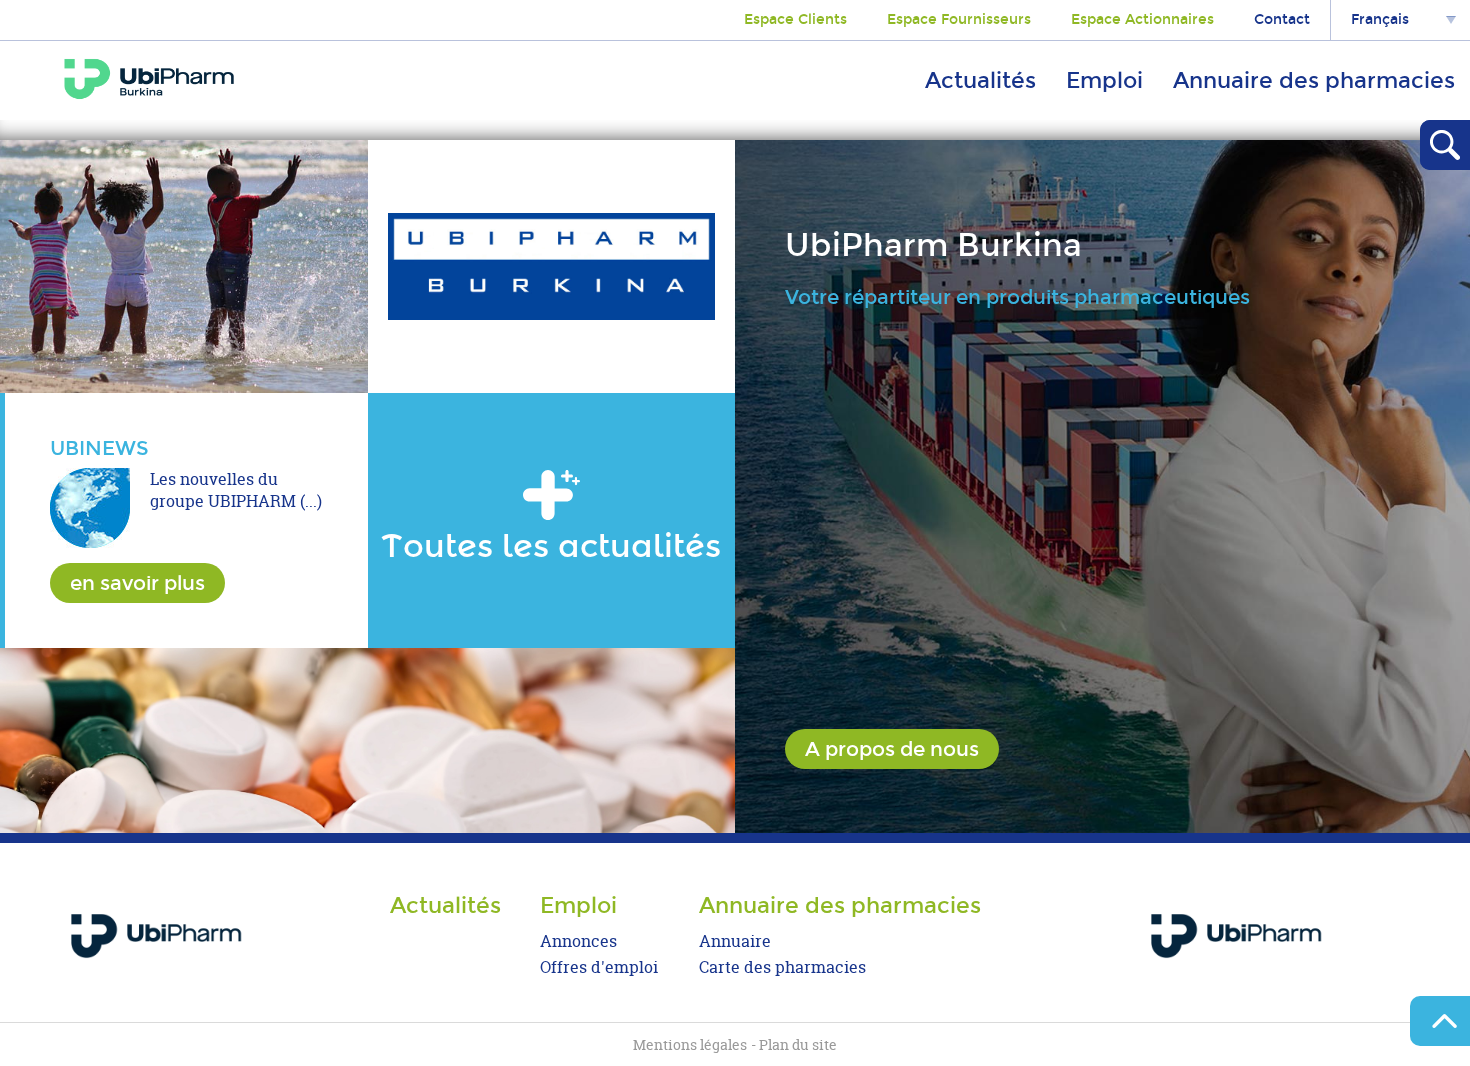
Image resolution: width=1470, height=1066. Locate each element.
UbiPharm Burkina (149, 79)
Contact (1282, 19)
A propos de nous (892, 749)
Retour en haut (1440, 1021)
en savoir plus (137, 583)
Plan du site (798, 1044)
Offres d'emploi (599, 967)
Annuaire (735, 941)
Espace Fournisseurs (959, 19)
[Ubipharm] (1235, 935)
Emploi (1104, 80)
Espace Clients (795, 19)
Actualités (980, 80)
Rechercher (1445, 145)
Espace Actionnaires (1142, 19)
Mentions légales (690, 1044)
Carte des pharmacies (782, 967)
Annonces (578, 941)
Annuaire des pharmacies (1314, 80)
